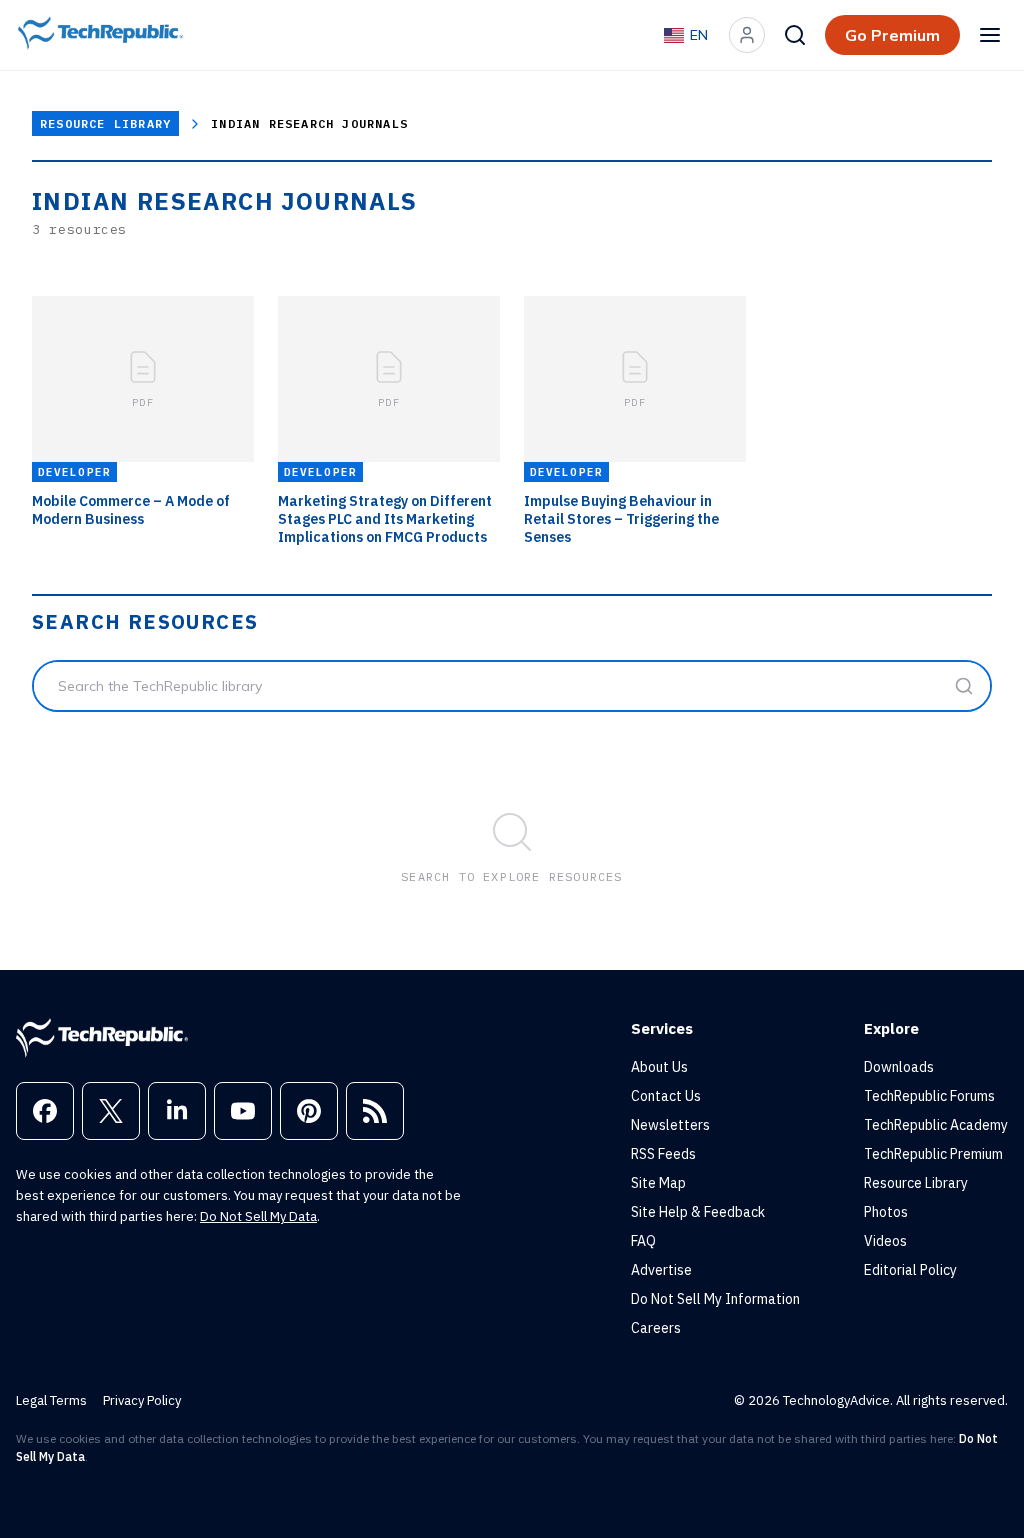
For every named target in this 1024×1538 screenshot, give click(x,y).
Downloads (899, 1067)
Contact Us (666, 1096)
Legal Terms (51, 1400)
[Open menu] (990, 35)
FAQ (643, 1241)
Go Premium (892, 35)
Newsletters (670, 1125)
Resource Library (105, 123)
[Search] (795, 35)
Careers (656, 1328)
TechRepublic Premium (933, 1154)
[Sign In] (747, 35)
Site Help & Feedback (698, 1212)
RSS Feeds (663, 1154)
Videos (885, 1241)
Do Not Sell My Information (715, 1299)
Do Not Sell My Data (258, 1216)
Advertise (661, 1270)
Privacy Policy (142, 1400)
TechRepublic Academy (936, 1125)
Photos (886, 1212)
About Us (659, 1067)
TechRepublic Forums (929, 1096)
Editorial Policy (910, 1270)
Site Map (658, 1183)
